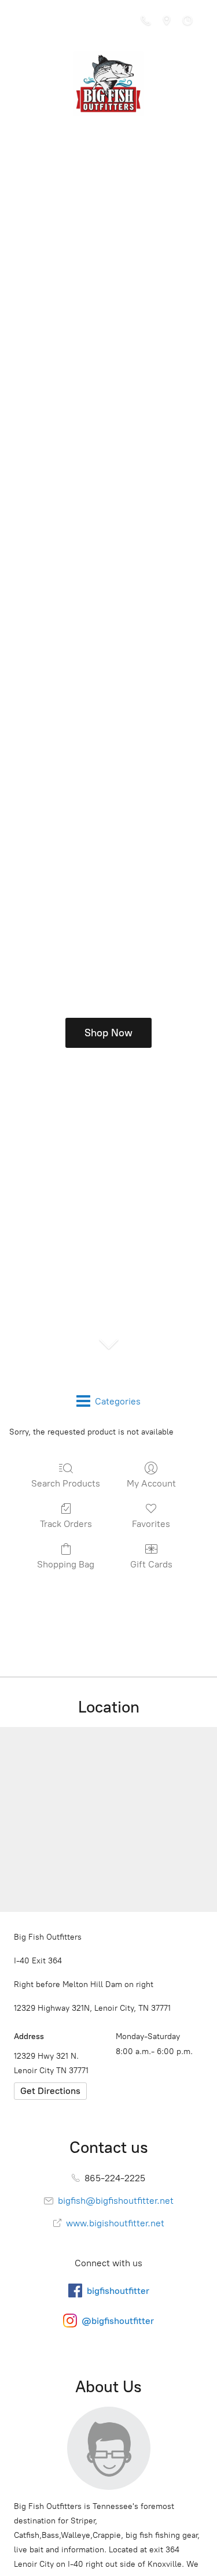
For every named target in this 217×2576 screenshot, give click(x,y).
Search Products (66, 1483)
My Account (151, 1483)
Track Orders (66, 1524)
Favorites (151, 1524)
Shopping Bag (66, 1564)
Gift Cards (151, 1564)
